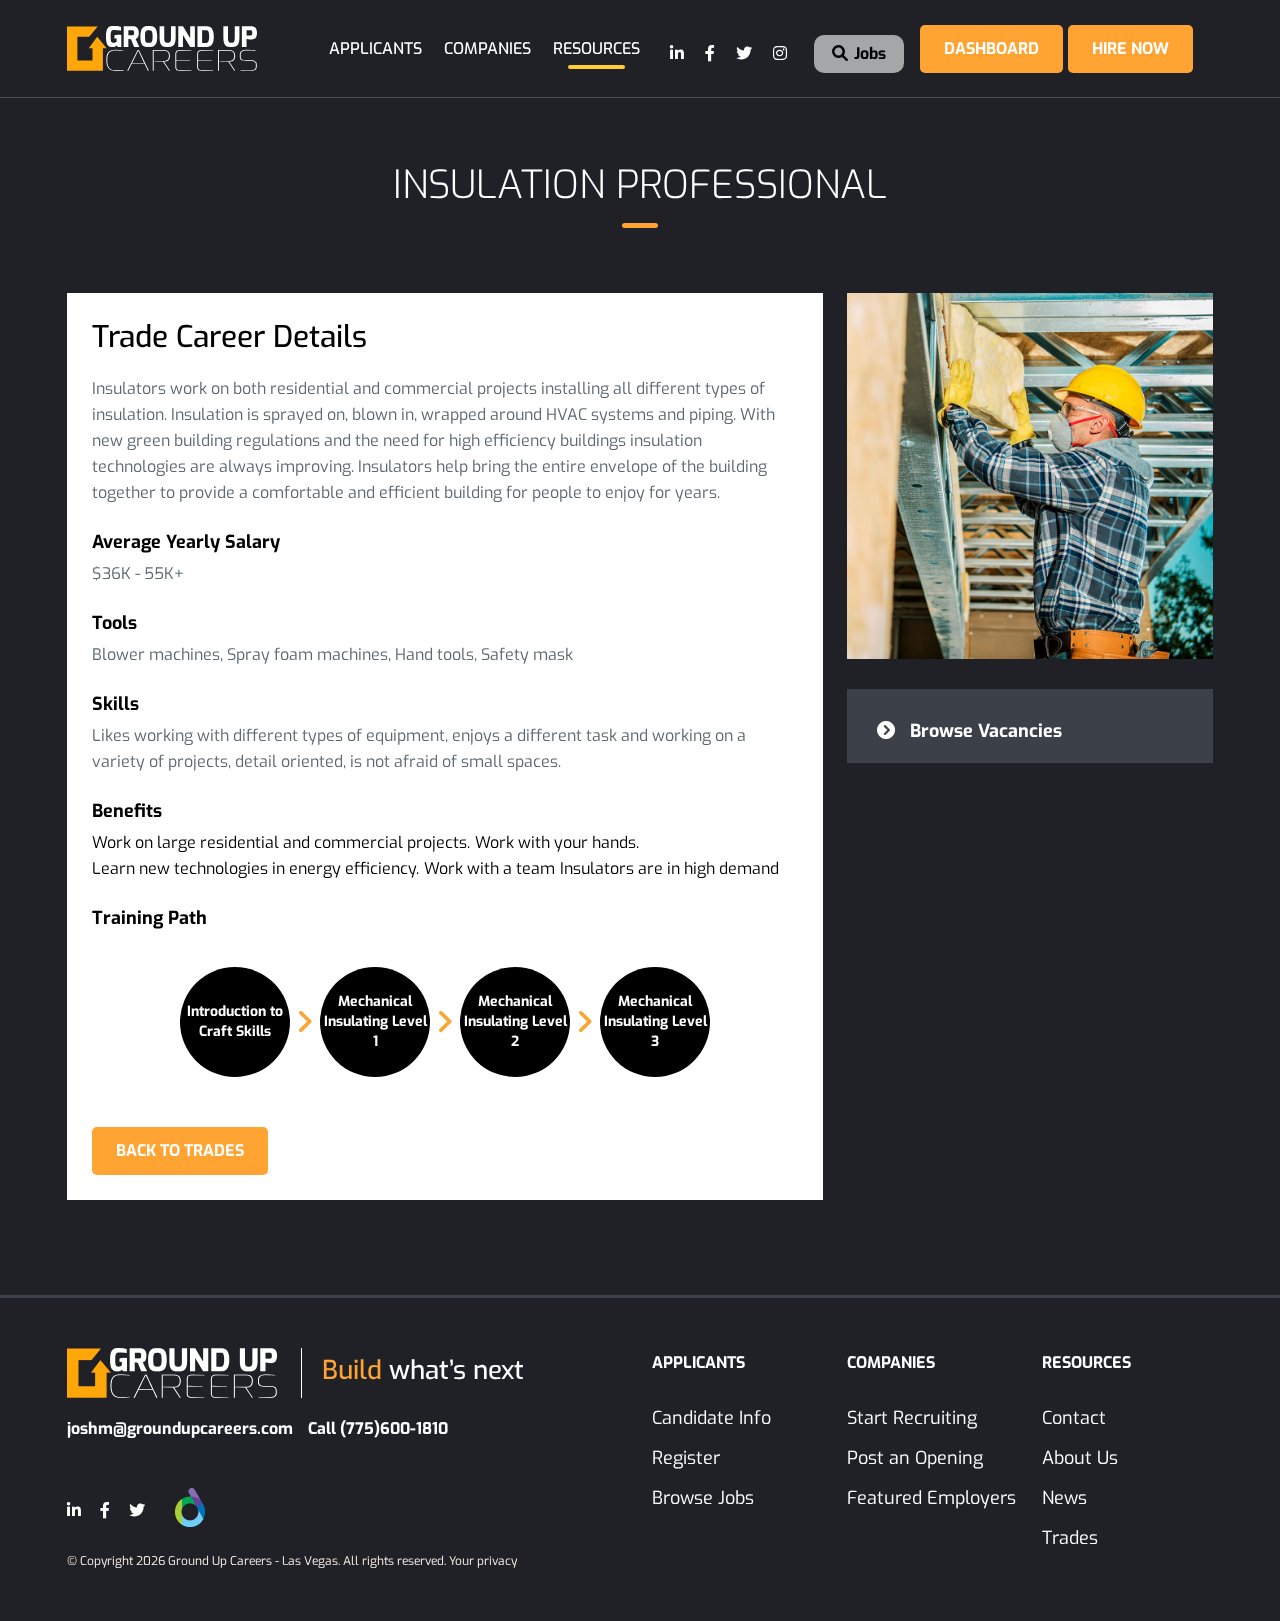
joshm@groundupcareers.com (180, 1428)
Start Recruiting (912, 1418)
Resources (596, 48)
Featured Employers (931, 1498)
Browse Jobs (703, 1498)
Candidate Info (711, 1418)
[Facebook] (711, 54)
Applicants (375, 48)
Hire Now (1130, 48)
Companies (487, 48)
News (1064, 1498)
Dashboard (991, 48)
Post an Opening (915, 1458)
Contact (1074, 1418)
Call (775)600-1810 (378, 1428)
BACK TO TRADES (180, 1150)
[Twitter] (745, 54)
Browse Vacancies (983, 731)
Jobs (868, 53)
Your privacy (483, 1561)
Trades (1070, 1538)
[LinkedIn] (678, 54)
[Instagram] (781, 54)
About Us (1080, 1458)
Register (686, 1458)
